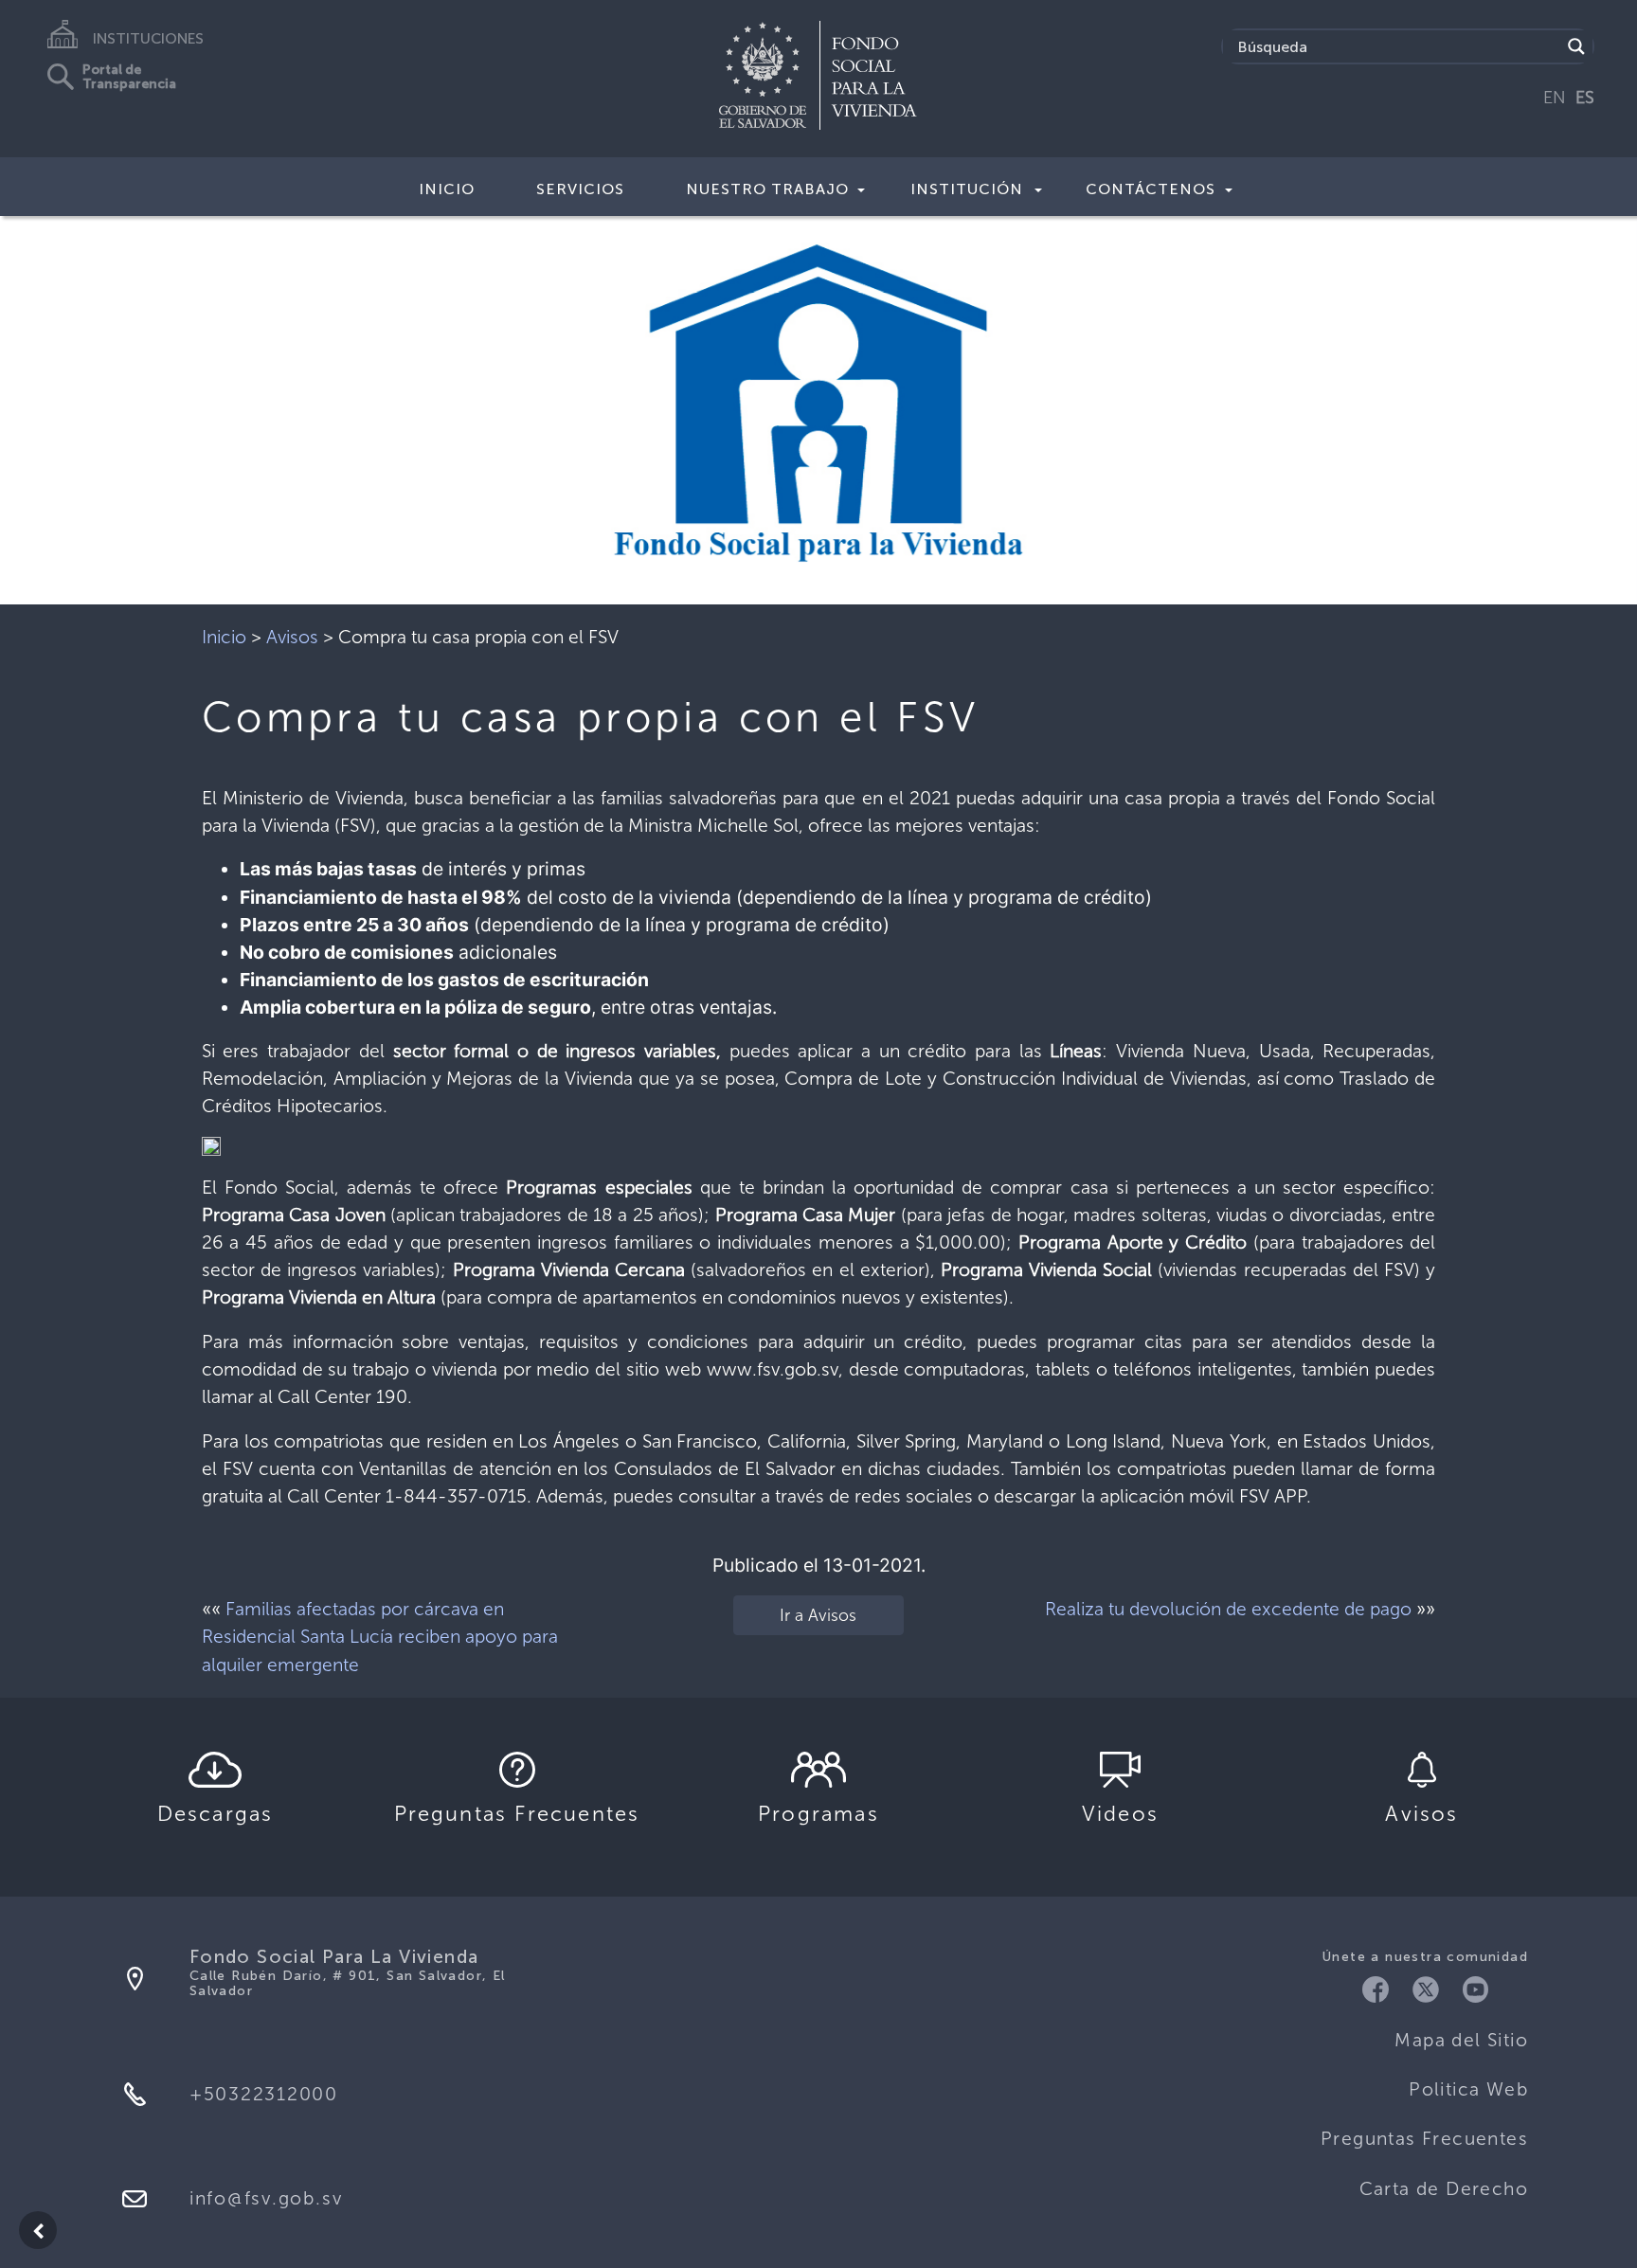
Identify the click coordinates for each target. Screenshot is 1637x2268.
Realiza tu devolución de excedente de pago (1228, 1609)
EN (1555, 98)
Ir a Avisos (818, 1615)
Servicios (580, 189)
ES (1585, 98)
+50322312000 (264, 2094)
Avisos (292, 637)
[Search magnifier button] (1576, 46)
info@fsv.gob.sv (266, 2198)
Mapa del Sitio (1461, 2040)
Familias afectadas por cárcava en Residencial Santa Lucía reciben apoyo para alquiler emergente (380, 1637)
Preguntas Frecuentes (1424, 2139)
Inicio (447, 189)
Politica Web (1468, 2089)
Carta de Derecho (1444, 2189)
